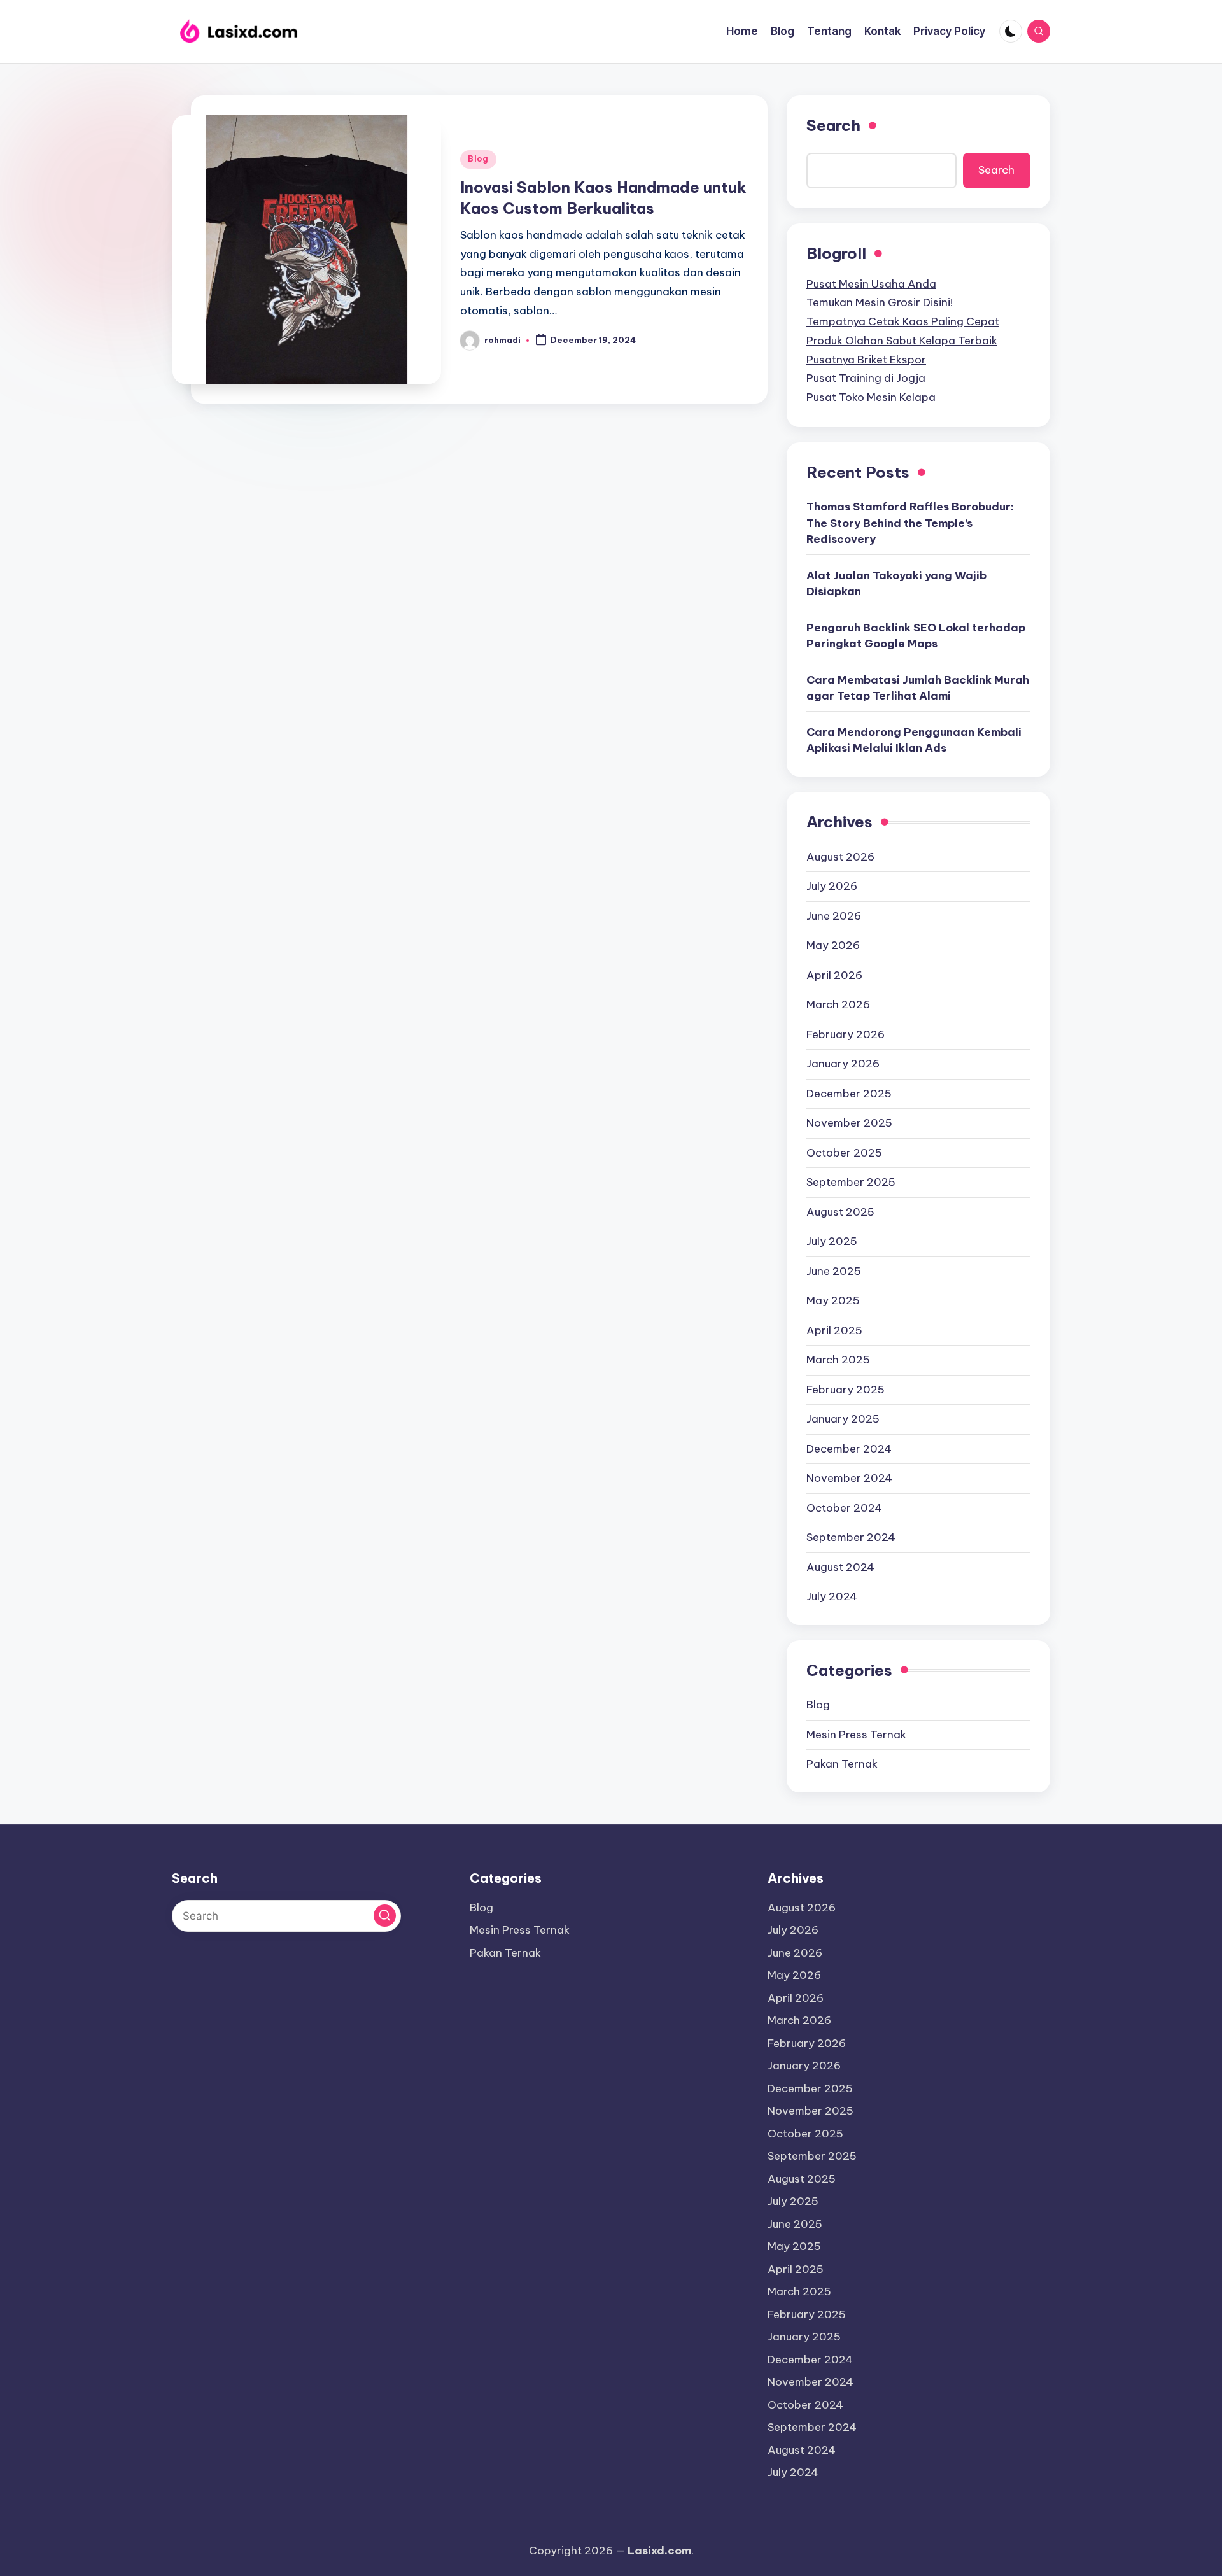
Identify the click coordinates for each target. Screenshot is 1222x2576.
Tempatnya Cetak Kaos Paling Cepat (903, 321)
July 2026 (832, 886)
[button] (385, 1916)
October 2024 (844, 1508)
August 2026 (840, 857)
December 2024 (849, 1449)
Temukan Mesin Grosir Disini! (880, 302)
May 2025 (833, 1300)
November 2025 (849, 1123)
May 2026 (833, 945)
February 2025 (846, 1390)
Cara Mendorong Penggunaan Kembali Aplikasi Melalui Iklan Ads (914, 740)
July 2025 (832, 1241)
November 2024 (849, 1478)
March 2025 (838, 1360)
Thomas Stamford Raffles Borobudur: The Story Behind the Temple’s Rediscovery (910, 523)
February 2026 (846, 1034)
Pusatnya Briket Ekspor (866, 360)
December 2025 (849, 1094)
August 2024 (840, 1567)
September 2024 (851, 1537)
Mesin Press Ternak (856, 1735)
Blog (478, 159)
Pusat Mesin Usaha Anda (871, 284)
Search (833, 125)
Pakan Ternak (842, 1764)
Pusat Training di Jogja (866, 378)
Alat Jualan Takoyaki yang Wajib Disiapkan (896, 584)
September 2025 (851, 1182)
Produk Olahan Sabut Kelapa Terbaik (902, 341)
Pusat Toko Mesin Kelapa (871, 397)
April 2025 (834, 1330)
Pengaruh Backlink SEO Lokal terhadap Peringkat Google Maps (916, 636)
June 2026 (834, 916)
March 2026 (838, 1004)
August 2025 (840, 1212)
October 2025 (844, 1153)
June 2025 (834, 1271)
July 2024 (832, 1596)
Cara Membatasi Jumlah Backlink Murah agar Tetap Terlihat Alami (918, 688)
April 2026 (834, 975)
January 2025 (843, 1419)
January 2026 (843, 1064)
